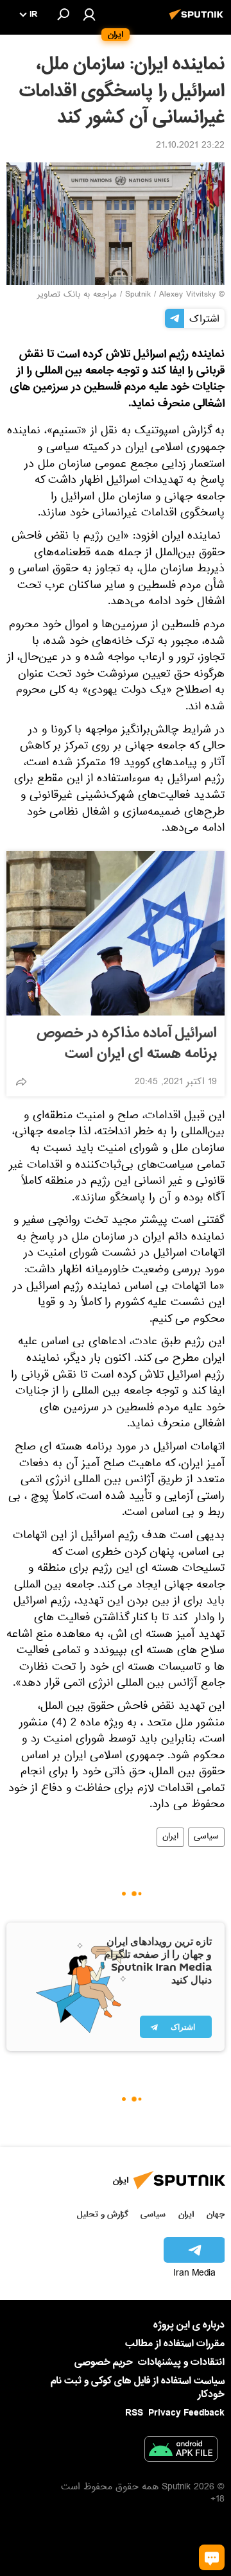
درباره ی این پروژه (189, 2325)
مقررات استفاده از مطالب (175, 2344)
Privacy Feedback (186, 2413)
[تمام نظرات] (212, 2557)
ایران (170, 1837)
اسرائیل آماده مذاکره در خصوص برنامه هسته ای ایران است (127, 1044)
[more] (21, 1082)
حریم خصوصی (104, 2362)
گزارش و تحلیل (103, 2214)
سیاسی (206, 1837)
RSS (134, 2413)
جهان (216, 2214)
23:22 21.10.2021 (190, 146)
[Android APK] (181, 2451)
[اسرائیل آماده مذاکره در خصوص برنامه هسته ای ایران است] (116, 933)
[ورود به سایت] (89, 14)
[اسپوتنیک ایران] (198, 21)
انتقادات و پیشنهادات (181, 2363)
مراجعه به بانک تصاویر (77, 295)
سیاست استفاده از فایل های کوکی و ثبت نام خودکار (138, 2388)
